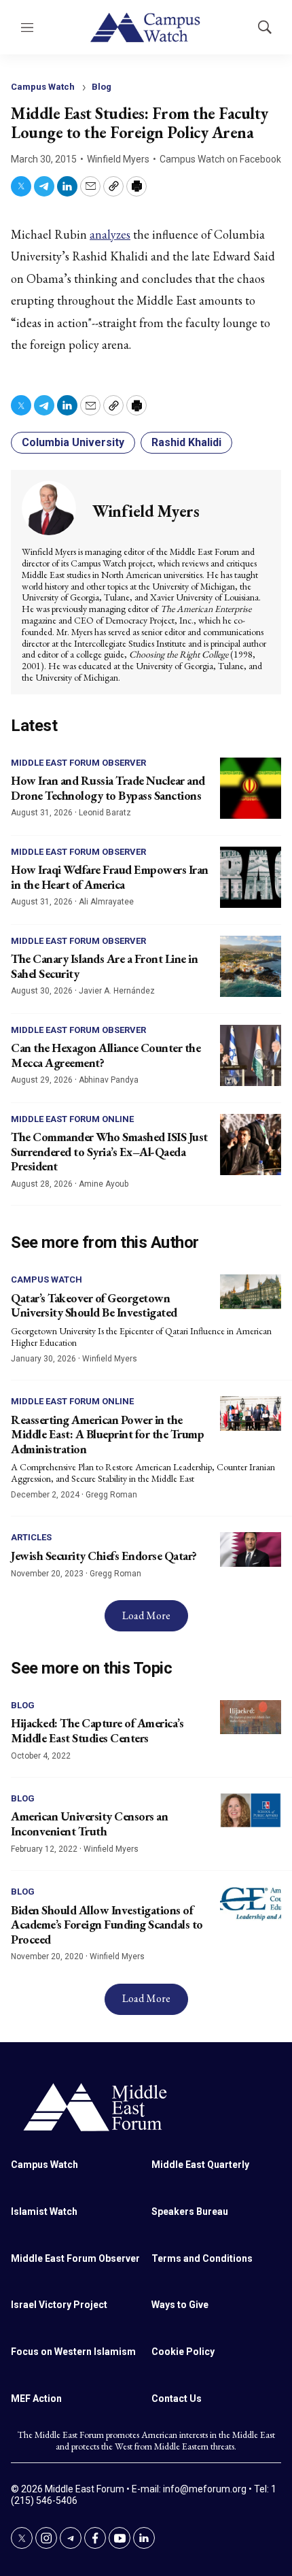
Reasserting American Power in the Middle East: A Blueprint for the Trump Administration (107, 1434)
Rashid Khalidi (186, 442)
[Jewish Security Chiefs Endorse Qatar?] (251, 1549)
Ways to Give (180, 2305)
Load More (146, 1615)
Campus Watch (43, 87)
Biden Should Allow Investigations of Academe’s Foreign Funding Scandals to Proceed (107, 1925)
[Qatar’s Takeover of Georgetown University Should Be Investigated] (251, 1292)
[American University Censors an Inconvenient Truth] (251, 1811)
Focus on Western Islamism (73, 2352)
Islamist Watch (44, 2211)
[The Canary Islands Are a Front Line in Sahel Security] (251, 966)
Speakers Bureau (190, 2211)
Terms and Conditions (202, 2258)
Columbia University (73, 442)
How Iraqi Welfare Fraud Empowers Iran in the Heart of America (110, 877)
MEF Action (36, 2399)
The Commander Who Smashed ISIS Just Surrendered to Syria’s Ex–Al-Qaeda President (109, 1151)
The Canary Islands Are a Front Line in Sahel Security (104, 966)
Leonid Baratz (105, 813)
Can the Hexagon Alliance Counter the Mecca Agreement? (106, 1055)
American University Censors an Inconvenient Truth (89, 1824)
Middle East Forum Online (72, 1119)
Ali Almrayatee (106, 902)
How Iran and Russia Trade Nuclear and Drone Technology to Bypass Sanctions (108, 788)
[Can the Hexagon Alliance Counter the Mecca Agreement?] (251, 1055)
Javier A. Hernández (117, 991)
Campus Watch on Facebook (220, 159)
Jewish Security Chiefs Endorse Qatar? (104, 1556)
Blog (102, 87)
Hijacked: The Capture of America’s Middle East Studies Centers (97, 1730)
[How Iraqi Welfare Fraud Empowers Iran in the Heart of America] (251, 877)
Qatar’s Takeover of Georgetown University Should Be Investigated (94, 1305)
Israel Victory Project (59, 2305)
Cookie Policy (183, 2352)
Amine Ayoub (104, 1184)
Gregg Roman (111, 1495)
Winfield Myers (118, 159)
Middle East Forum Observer (78, 763)
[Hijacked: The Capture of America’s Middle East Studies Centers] (251, 1717)
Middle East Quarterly (200, 2165)
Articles (31, 1537)
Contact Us (177, 2399)
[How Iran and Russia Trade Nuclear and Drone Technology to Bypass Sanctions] (251, 788)
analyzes (110, 234)
